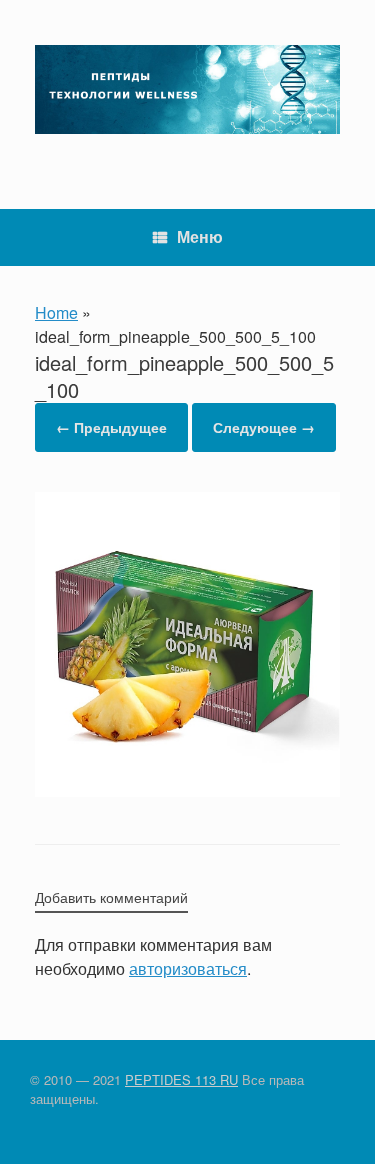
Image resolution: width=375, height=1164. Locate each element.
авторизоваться (188, 968)
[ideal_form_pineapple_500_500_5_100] (187, 790)
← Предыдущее (111, 427)
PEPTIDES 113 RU (181, 1079)
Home (56, 312)
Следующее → (264, 427)
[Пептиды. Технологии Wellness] (187, 89)
